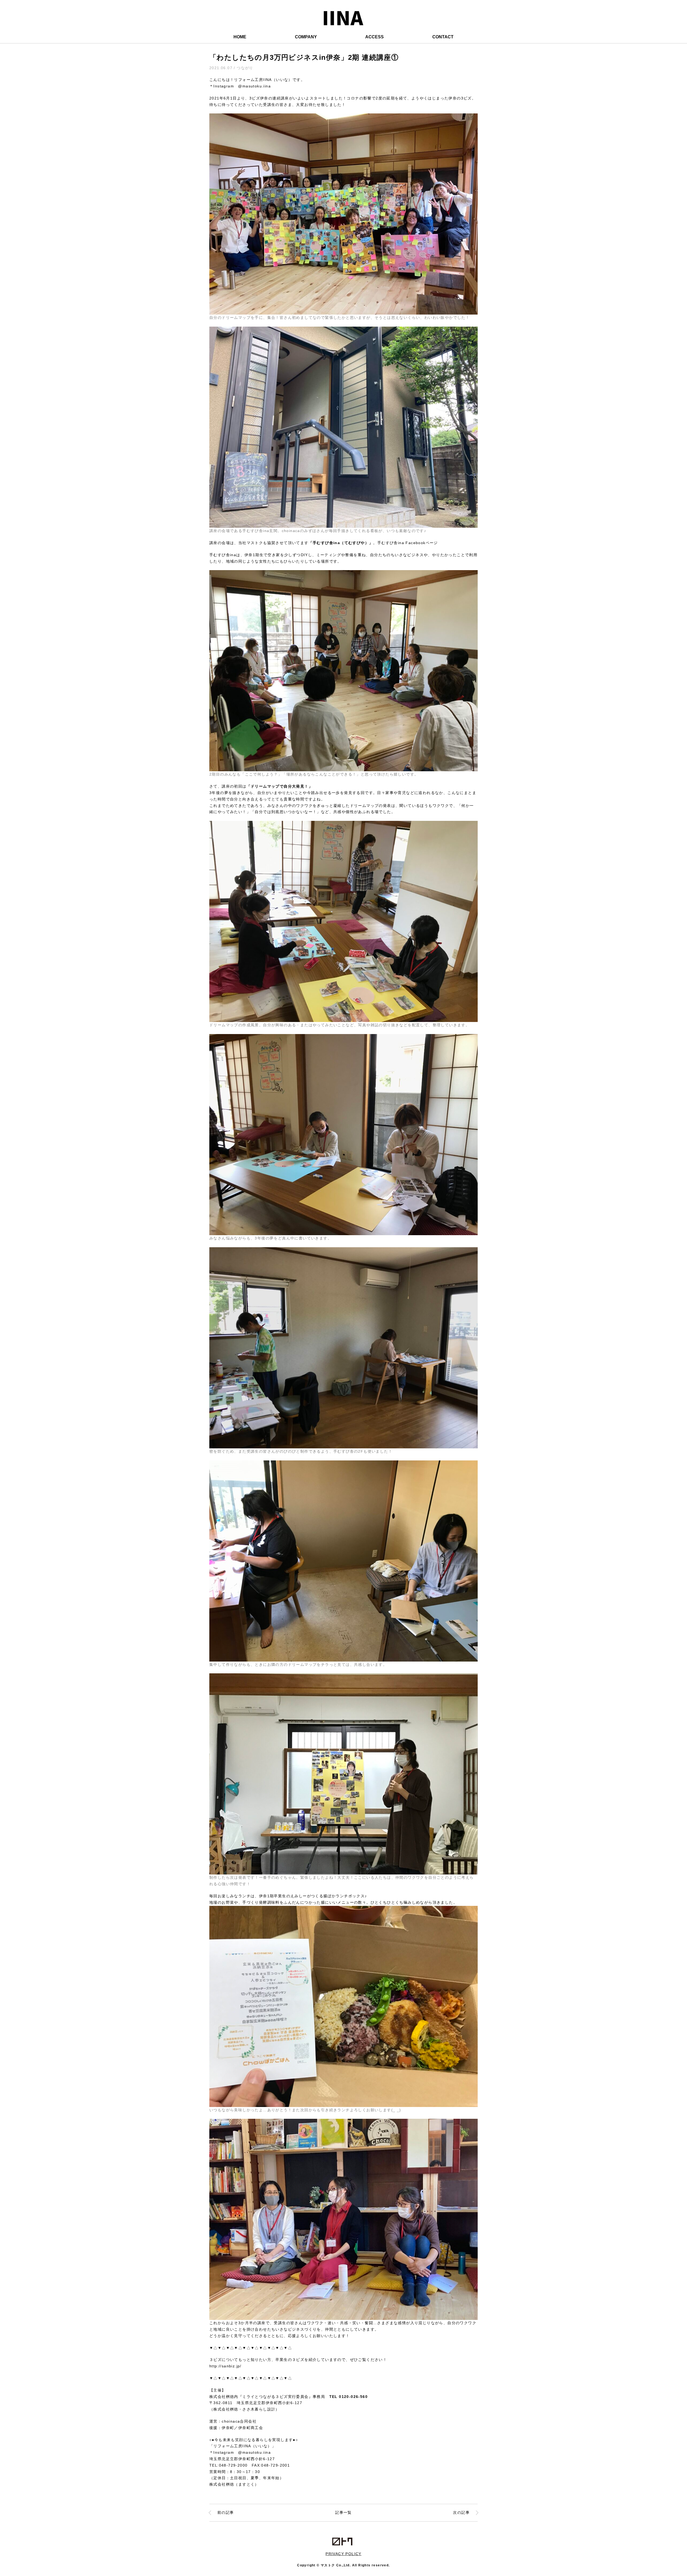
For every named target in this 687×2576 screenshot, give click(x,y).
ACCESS (374, 37)
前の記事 (226, 2512)
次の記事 (461, 2512)
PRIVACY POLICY (343, 2554)
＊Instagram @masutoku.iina (240, 86)
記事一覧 (343, 2512)
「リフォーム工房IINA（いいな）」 (243, 2446)
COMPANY (306, 37)
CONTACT (443, 37)
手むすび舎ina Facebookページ (408, 543)
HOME (240, 37)
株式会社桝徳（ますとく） (234, 2484)
